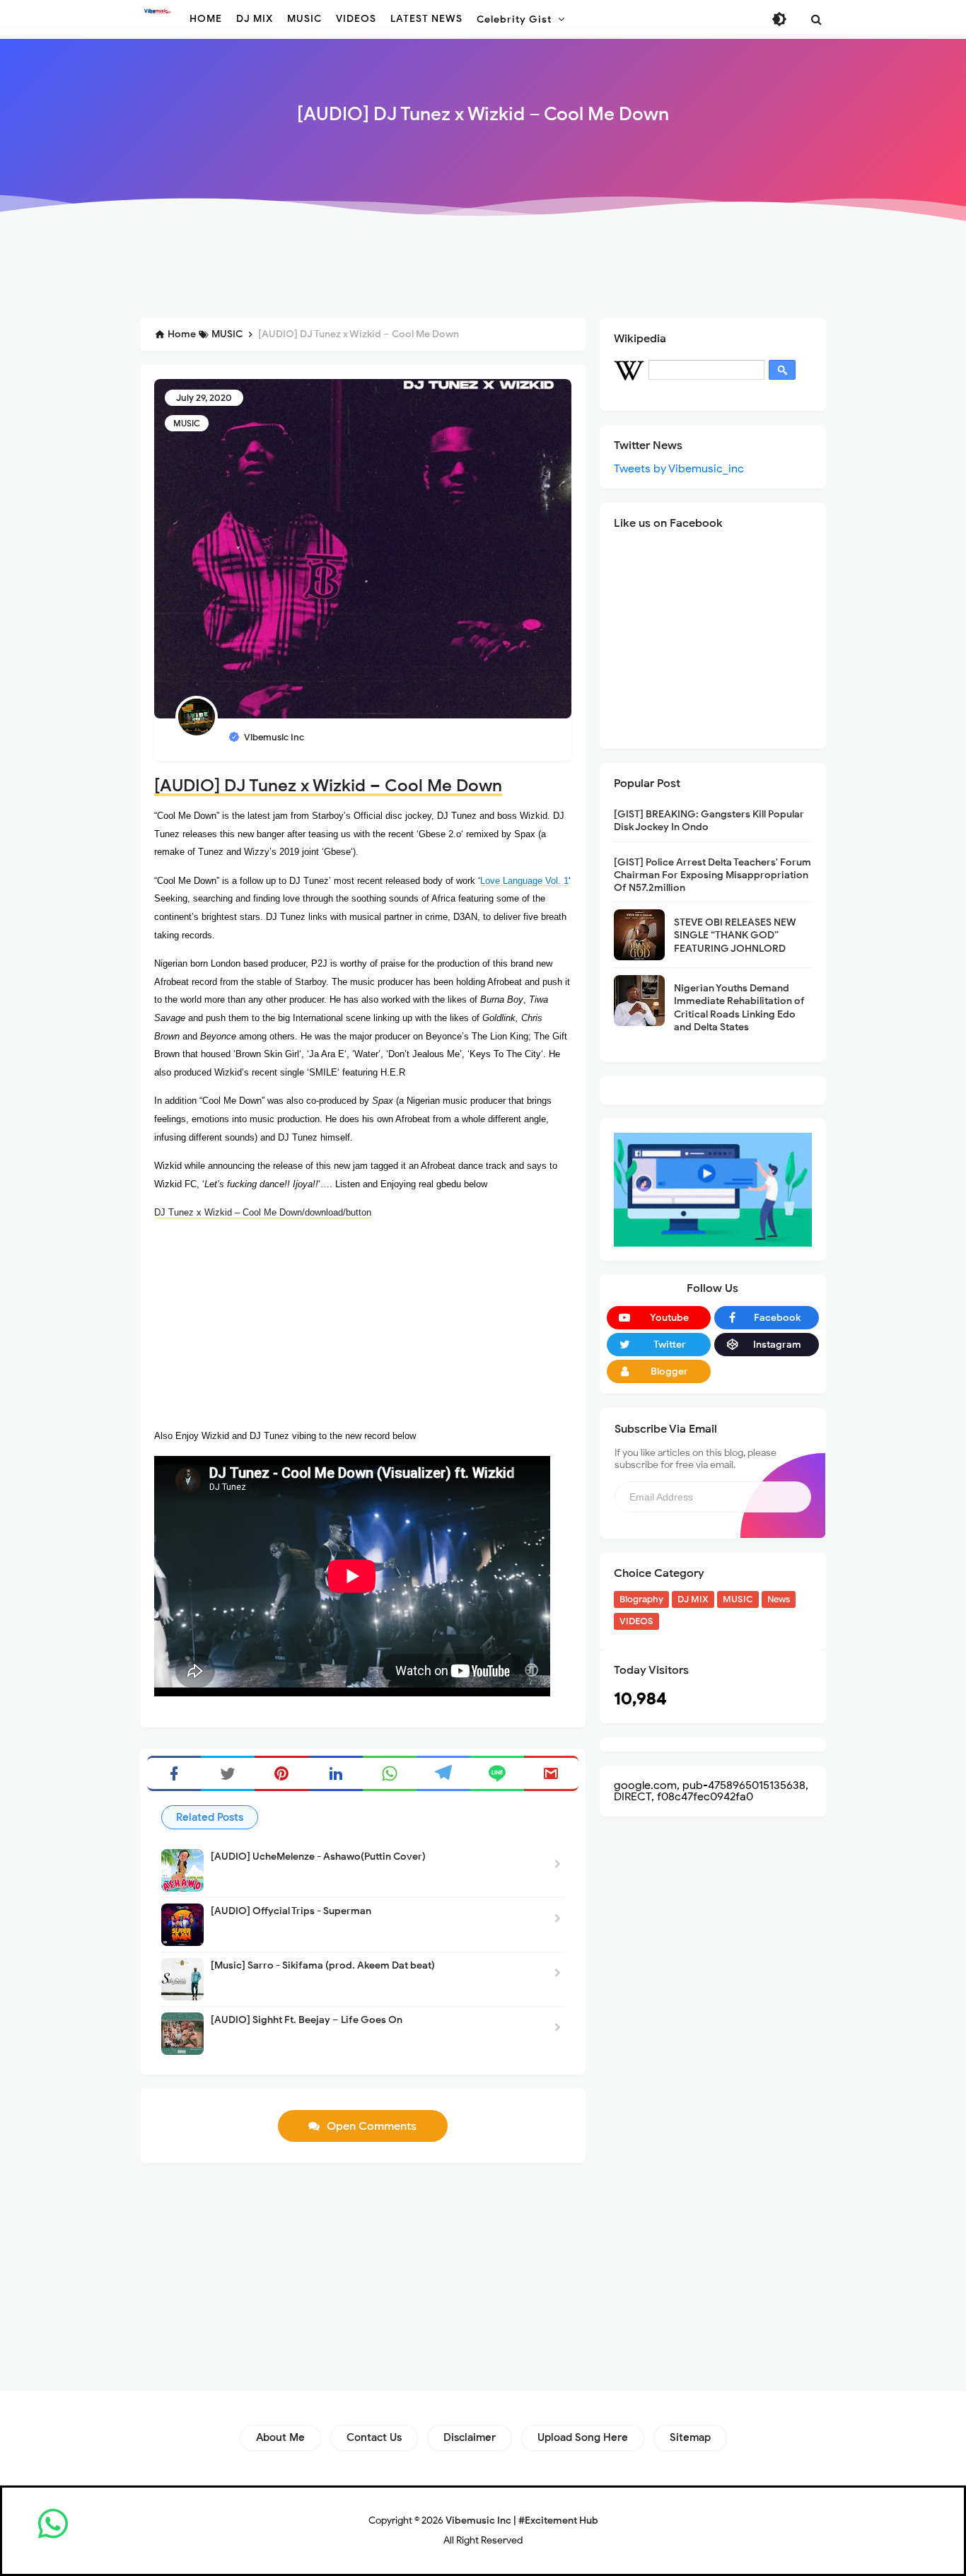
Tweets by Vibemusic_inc (679, 469)
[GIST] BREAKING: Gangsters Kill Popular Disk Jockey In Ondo (709, 821)
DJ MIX (693, 1599)
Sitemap (690, 2437)
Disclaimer (470, 2437)
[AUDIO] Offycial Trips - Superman (291, 1911)
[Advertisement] (483, 270)
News (779, 1599)
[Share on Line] (497, 1773)
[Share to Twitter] (228, 1773)
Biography (641, 1599)
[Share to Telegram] (443, 1773)
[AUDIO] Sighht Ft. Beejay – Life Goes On (307, 2020)
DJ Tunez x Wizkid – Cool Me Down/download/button (263, 1212)
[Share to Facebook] (174, 1773)
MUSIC (187, 423)
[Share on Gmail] (551, 1773)
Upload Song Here (583, 2437)
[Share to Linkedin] (336, 1773)
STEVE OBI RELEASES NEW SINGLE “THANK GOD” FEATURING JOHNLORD (735, 935)
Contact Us (374, 2437)
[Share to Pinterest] (281, 1773)
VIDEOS (636, 1621)
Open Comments (372, 2126)
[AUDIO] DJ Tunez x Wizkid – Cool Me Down (328, 786)
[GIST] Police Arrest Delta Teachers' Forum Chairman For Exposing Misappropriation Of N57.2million (712, 875)
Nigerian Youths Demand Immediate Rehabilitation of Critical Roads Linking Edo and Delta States (739, 1008)
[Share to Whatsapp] (390, 1773)
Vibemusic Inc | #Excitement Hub (522, 2520)
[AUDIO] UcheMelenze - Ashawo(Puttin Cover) (318, 1857)
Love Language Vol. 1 (524, 881)
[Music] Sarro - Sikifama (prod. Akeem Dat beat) (323, 1965)
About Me (280, 2437)
